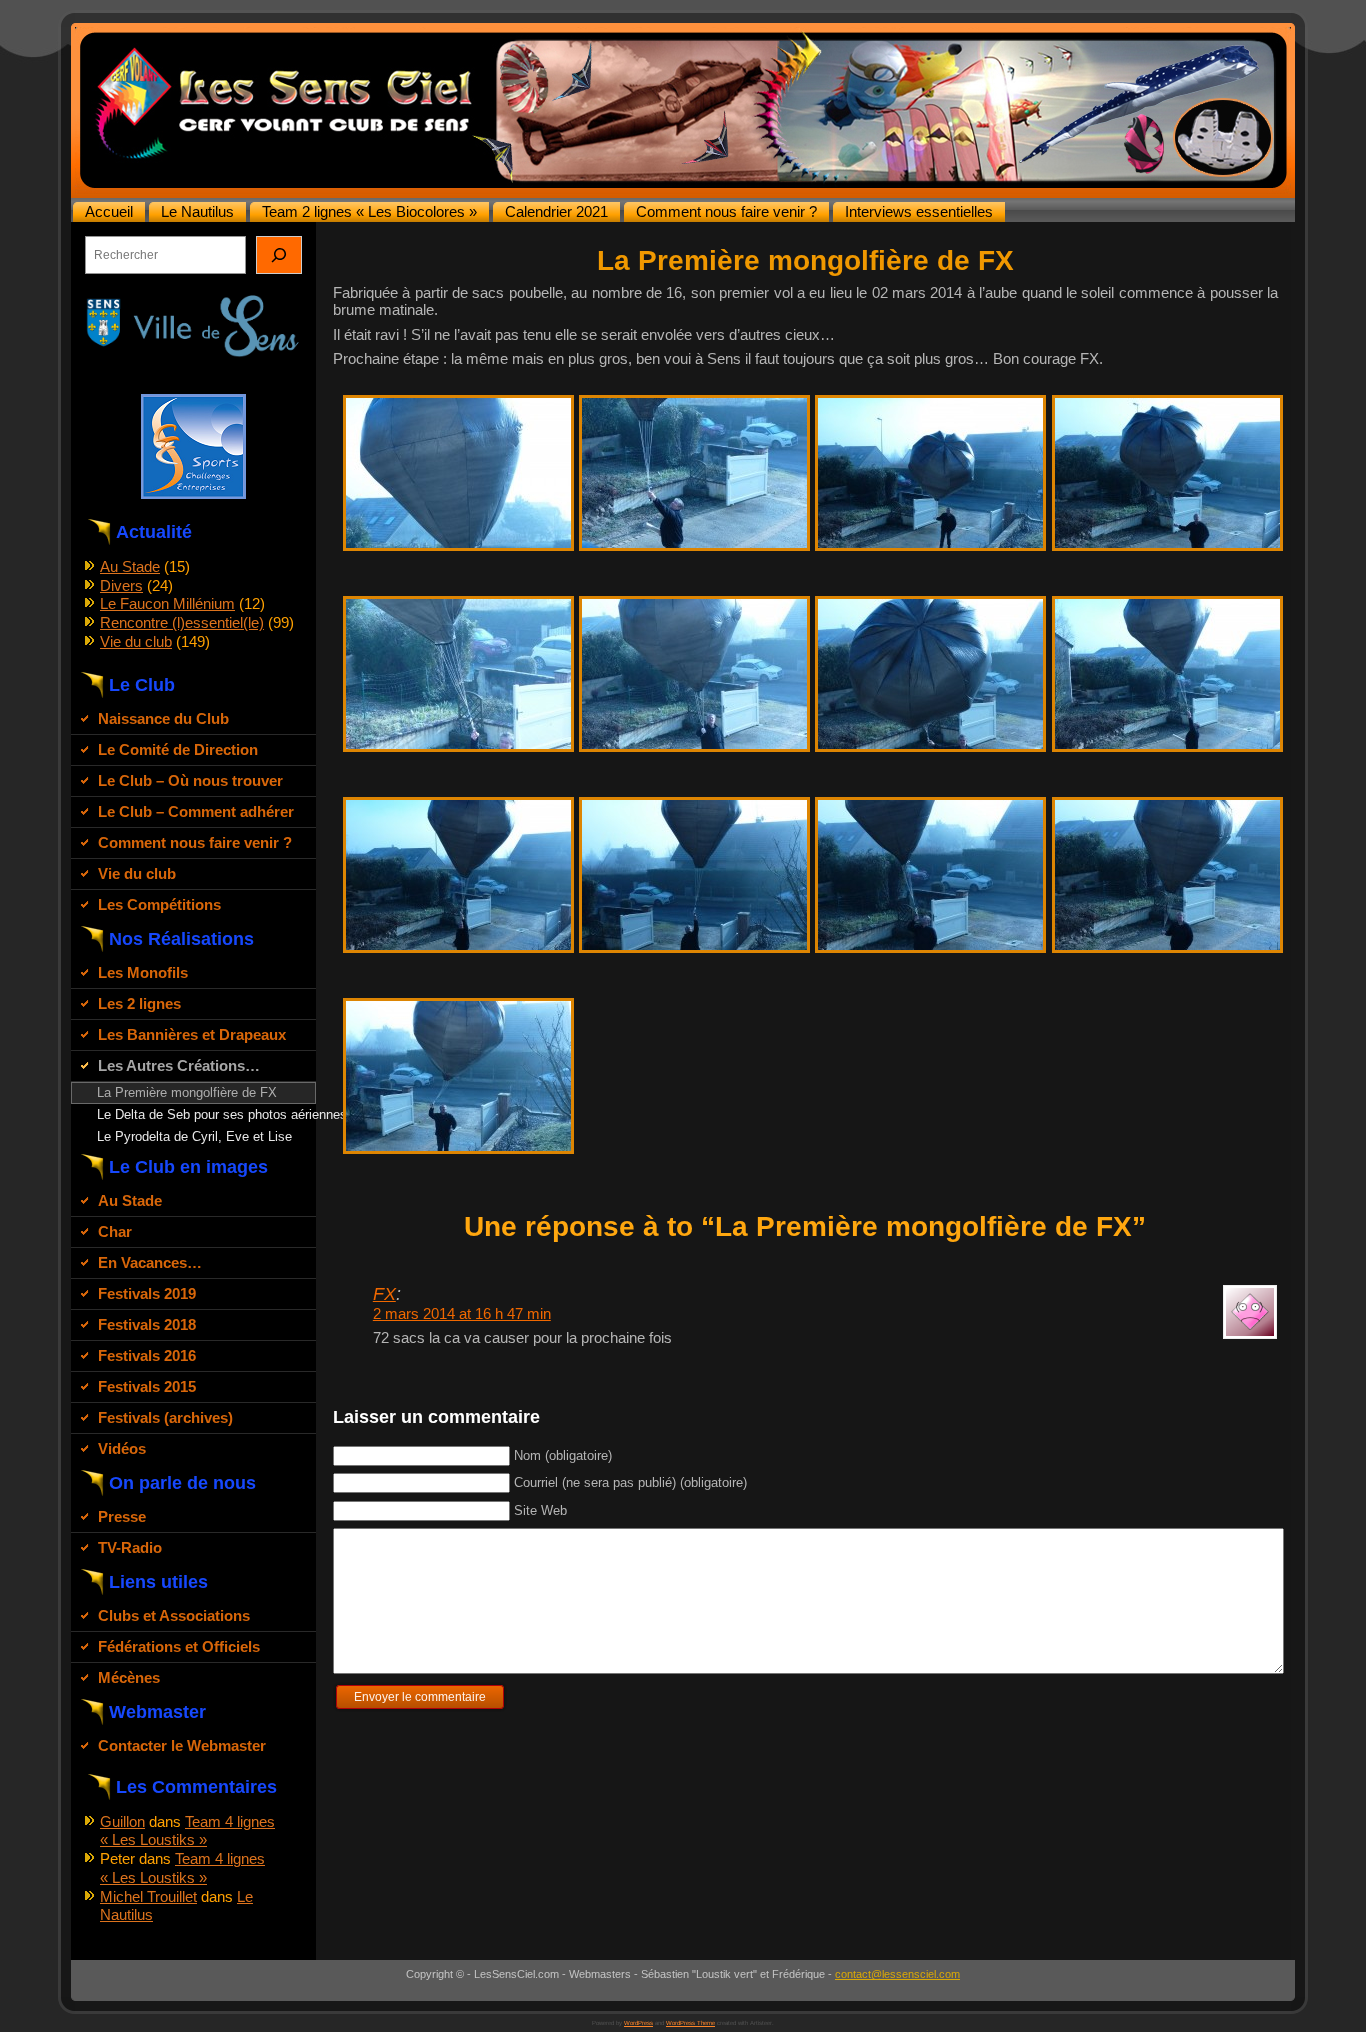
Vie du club (136, 641)
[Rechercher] (279, 255)
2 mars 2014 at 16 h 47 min (462, 1313)
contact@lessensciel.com (897, 1974)
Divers (121, 585)
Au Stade (130, 566)
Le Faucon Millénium (167, 603)
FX (384, 1294)
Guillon (122, 1821)
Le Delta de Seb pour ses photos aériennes (206, 1114)
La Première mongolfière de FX (187, 1092)
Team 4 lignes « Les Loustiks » (187, 1831)
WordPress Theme (690, 2023)
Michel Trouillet (148, 1896)
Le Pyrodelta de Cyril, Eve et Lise (194, 1136)
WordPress (638, 2023)
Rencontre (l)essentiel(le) (182, 622)
